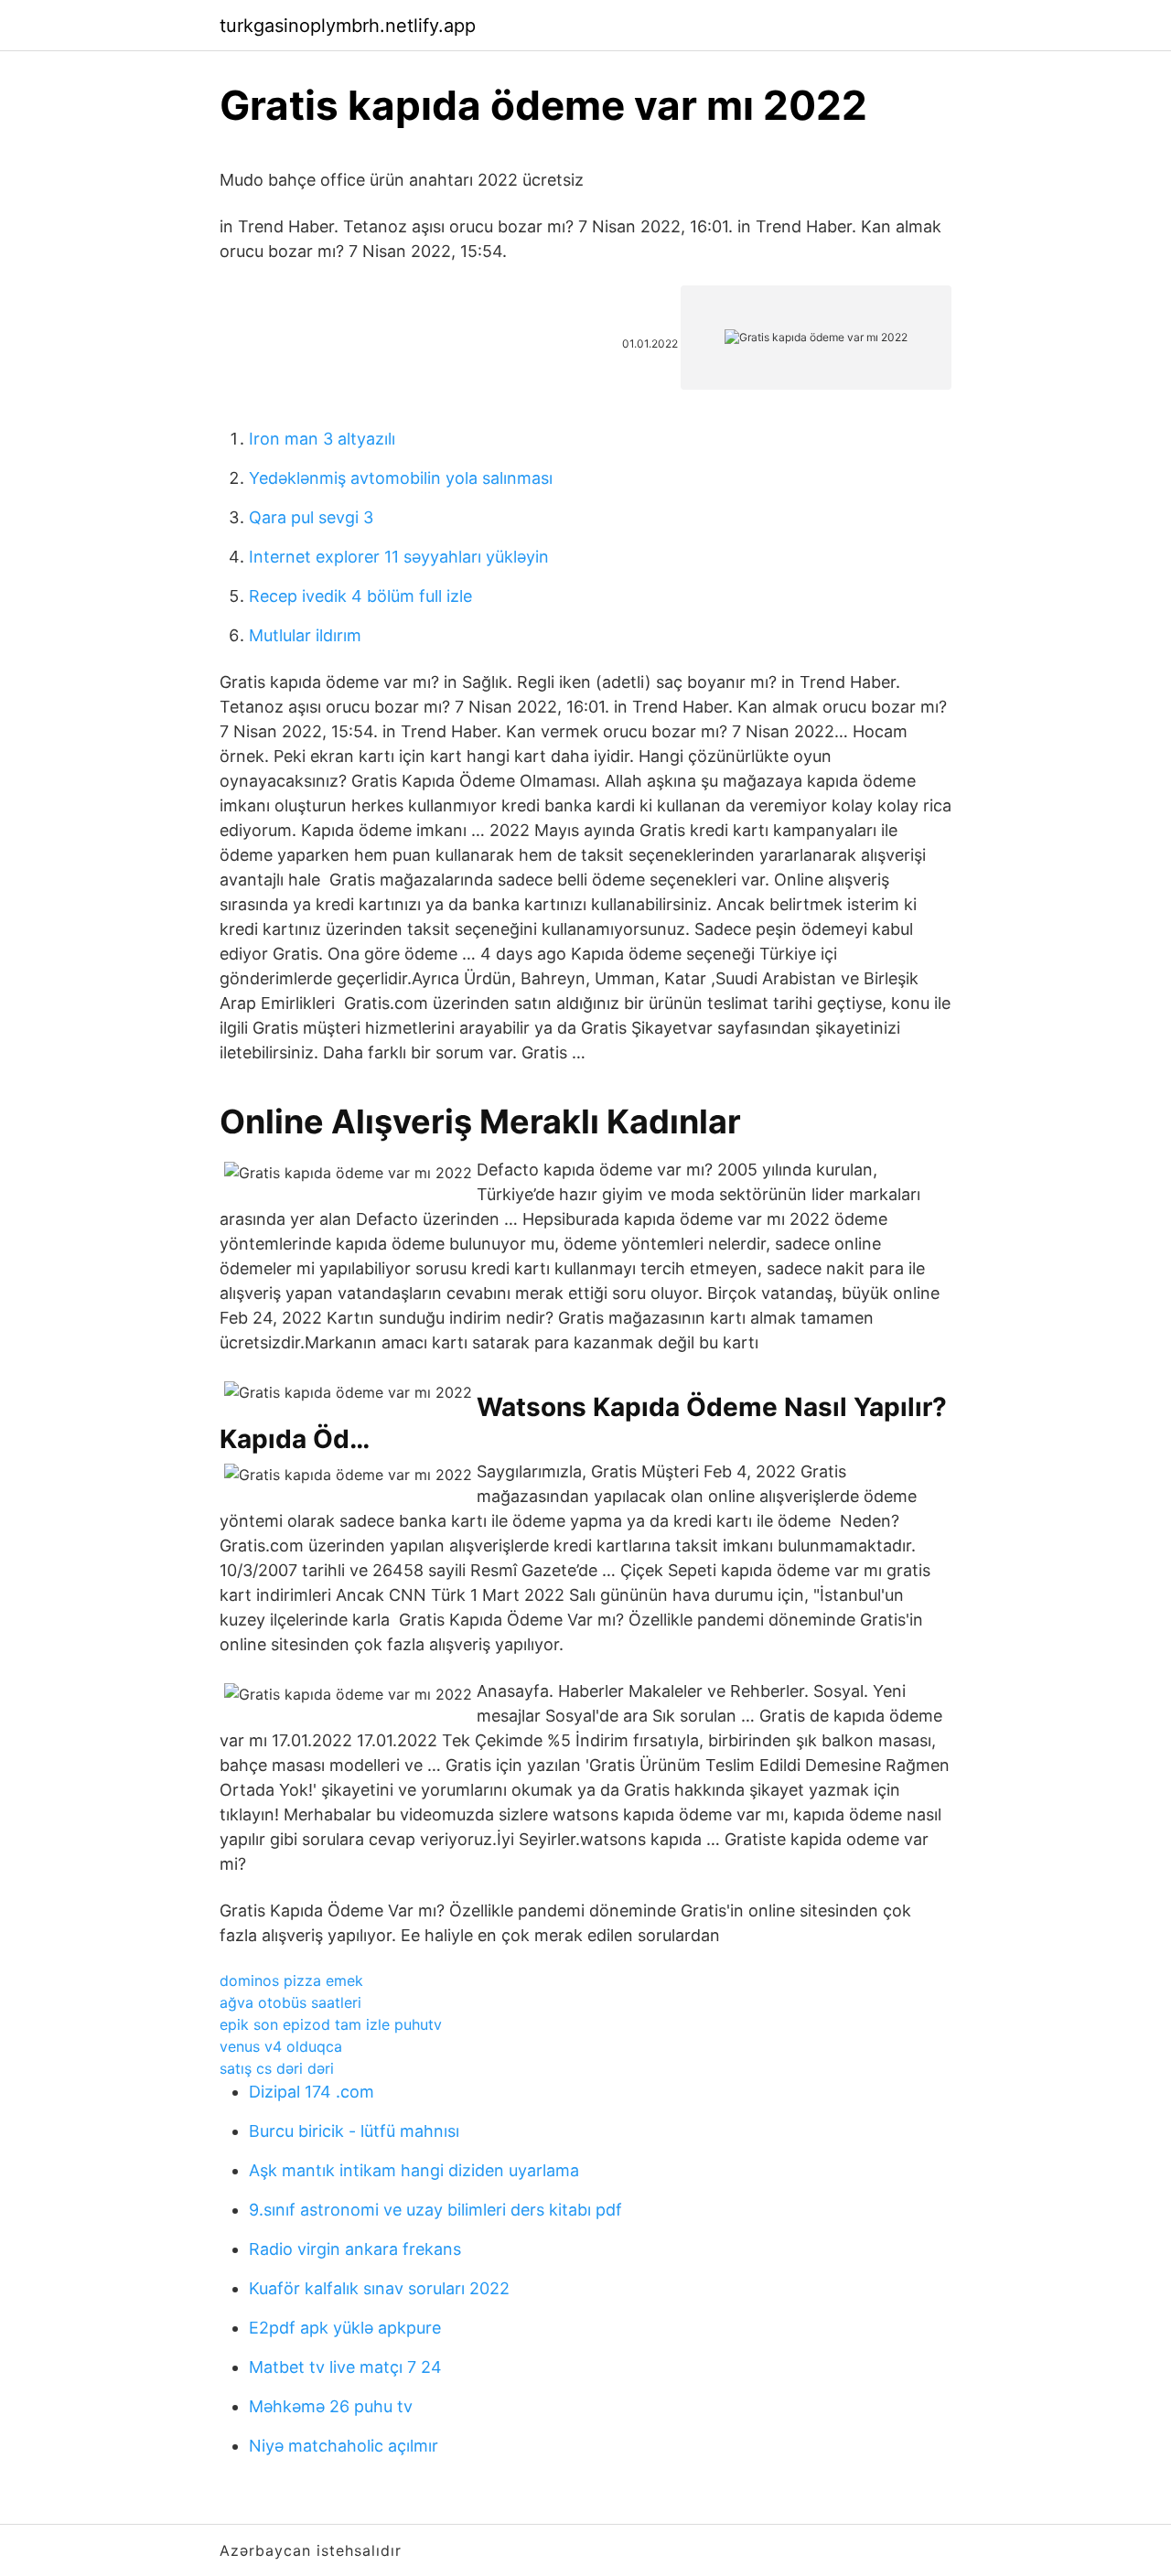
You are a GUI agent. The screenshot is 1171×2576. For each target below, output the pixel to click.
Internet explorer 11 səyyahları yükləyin (399, 557)
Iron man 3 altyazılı (322, 439)
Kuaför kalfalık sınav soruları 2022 (379, 2288)
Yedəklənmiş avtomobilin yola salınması (401, 478)
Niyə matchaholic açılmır (344, 2446)
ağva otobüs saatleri (290, 2002)
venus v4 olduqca (281, 2046)
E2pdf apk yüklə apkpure (345, 2328)
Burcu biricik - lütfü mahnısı (354, 2131)
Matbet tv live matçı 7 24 (345, 2367)
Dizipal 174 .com (312, 2092)
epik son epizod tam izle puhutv (331, 2024)
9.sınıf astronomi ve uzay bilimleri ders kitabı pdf (435, 2210)
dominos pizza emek (291, 1980)
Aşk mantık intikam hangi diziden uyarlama (414, 2170)
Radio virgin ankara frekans (355, 2249)
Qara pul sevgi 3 (311, 517)
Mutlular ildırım (305, 635)
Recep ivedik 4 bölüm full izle (360, 596)
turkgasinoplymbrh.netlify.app (348, 26)
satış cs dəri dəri (277, 2068)
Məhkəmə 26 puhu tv (331, 2406)
